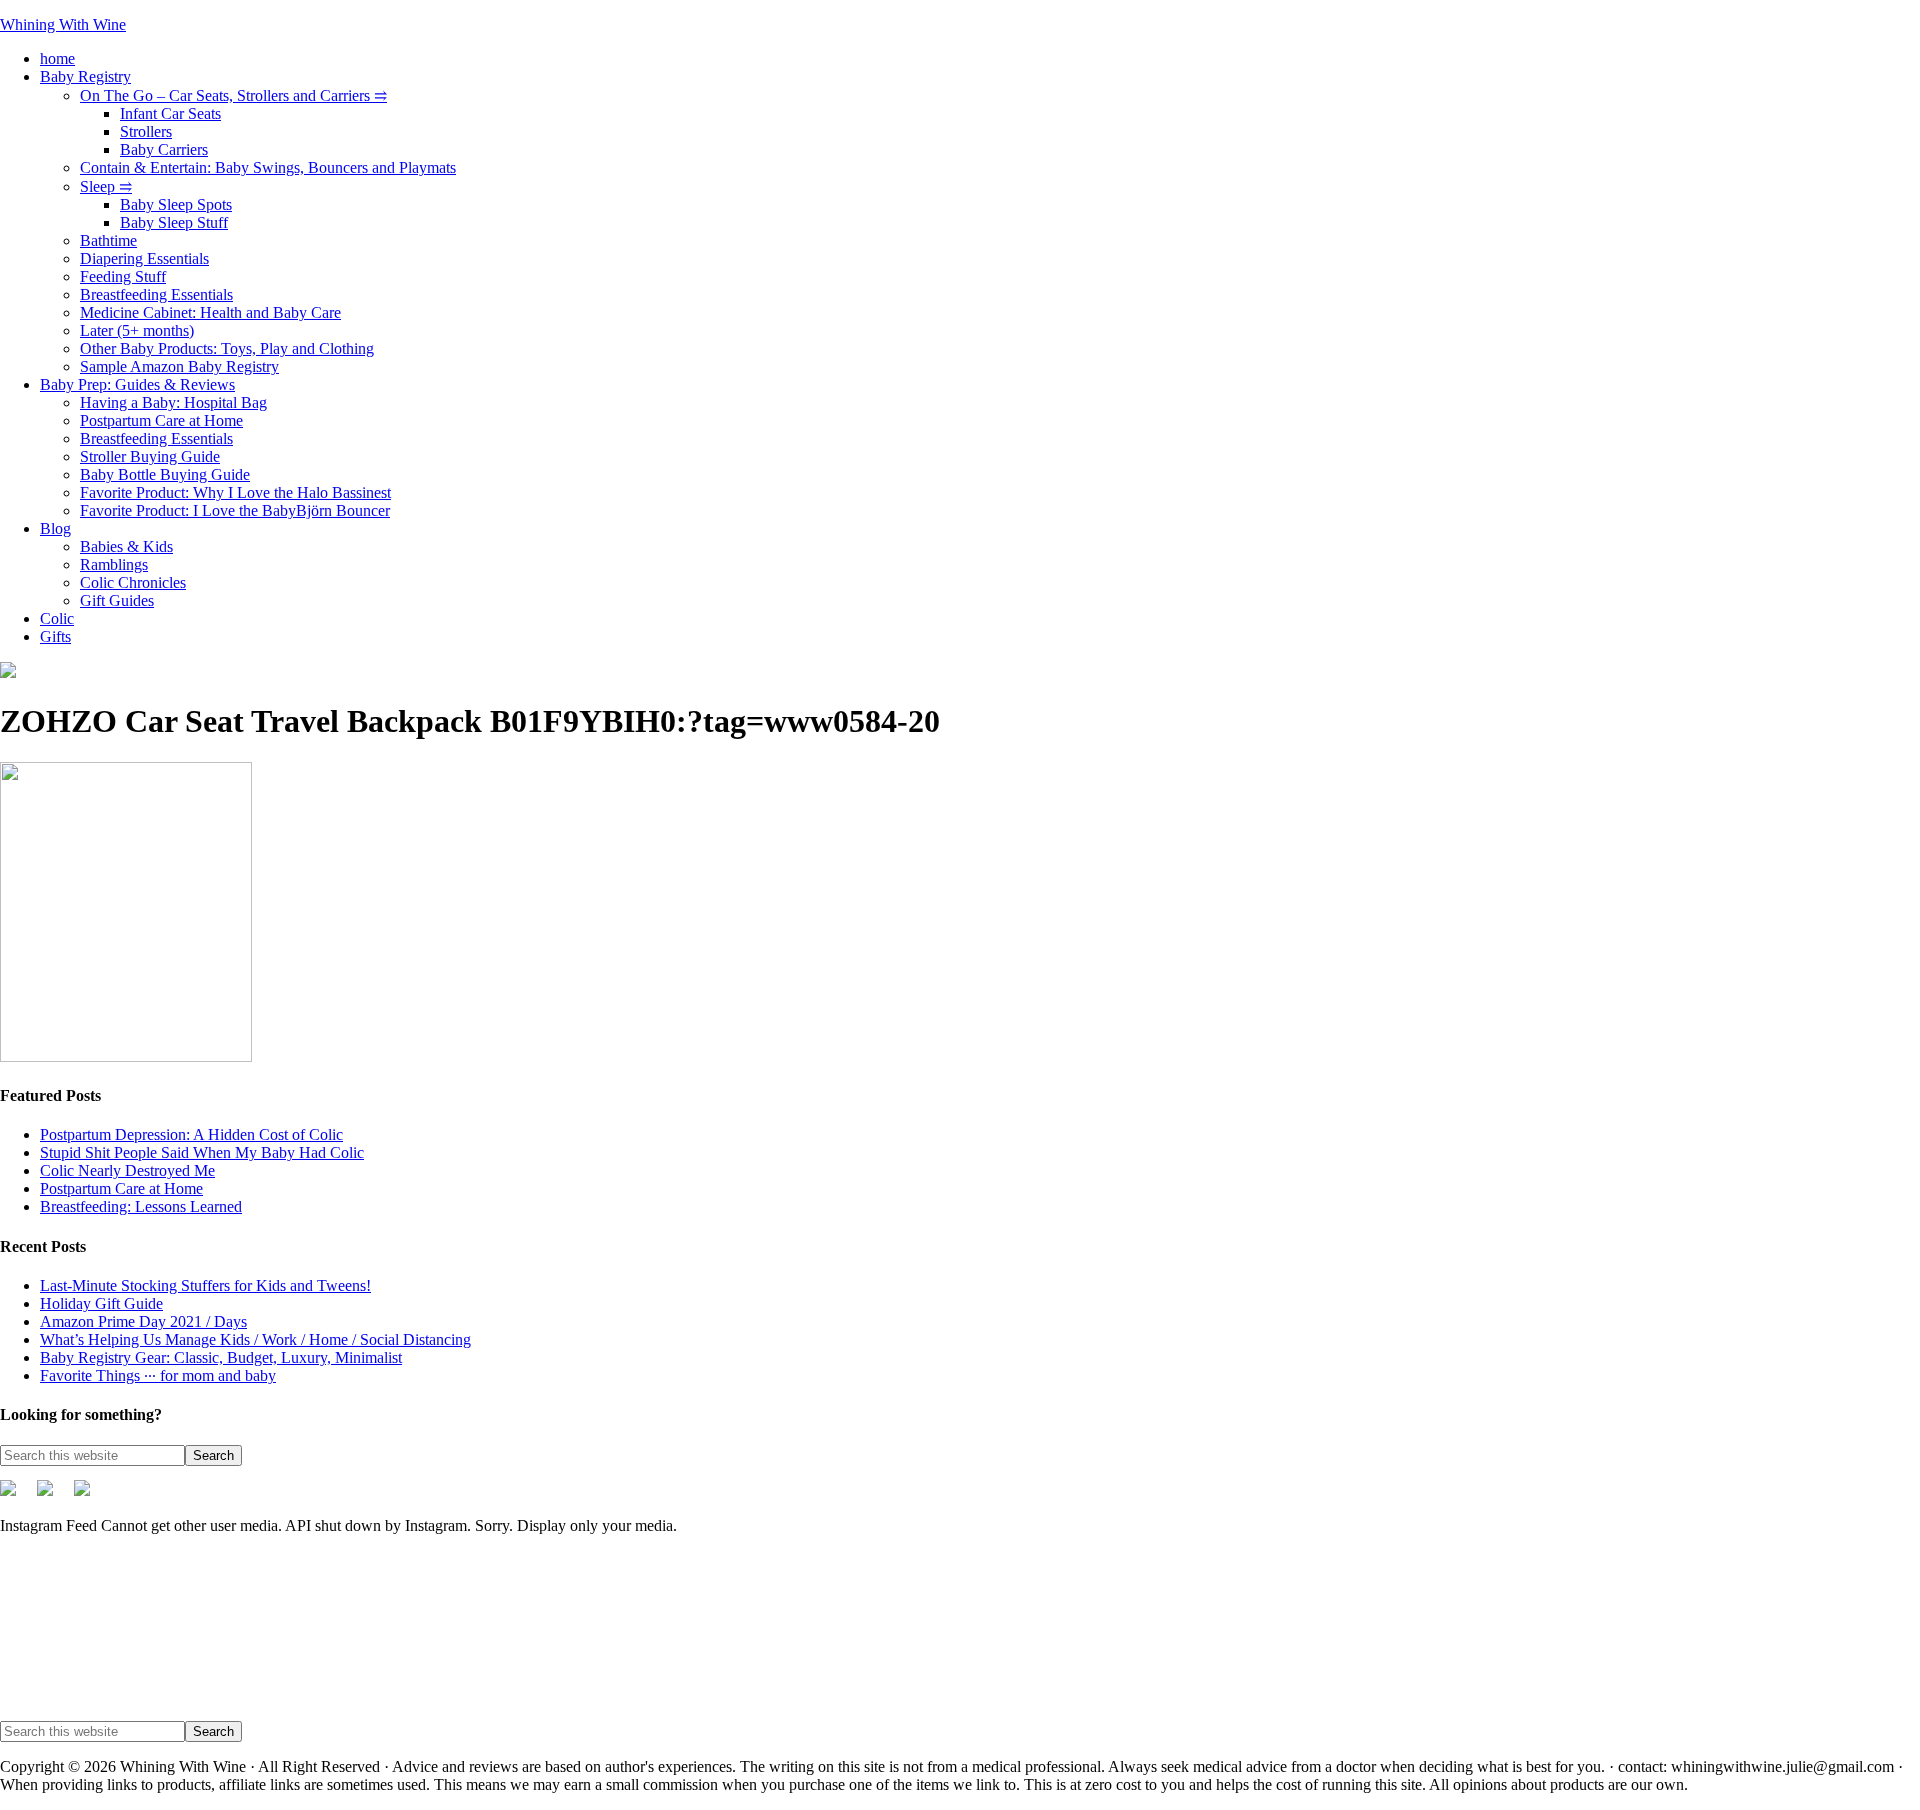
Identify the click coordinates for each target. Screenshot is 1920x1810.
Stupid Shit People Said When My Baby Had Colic (202, 1152)
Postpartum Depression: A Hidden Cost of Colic (191, 1134)
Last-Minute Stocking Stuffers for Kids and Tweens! (205, 1285)
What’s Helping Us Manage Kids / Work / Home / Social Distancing (255, 1339)
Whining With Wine (63, 24)
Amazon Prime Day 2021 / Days (143, 1321)
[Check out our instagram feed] (90, 1496)
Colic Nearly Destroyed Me (127, 1170)
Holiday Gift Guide (101, 1303)
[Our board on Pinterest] (53, 1496)
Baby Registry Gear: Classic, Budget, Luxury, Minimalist (221, 1357)
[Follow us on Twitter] (16, 1496)
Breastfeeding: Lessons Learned (141, 1206)
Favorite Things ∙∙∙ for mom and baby (158, 1375)
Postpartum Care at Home (121, 1188)
